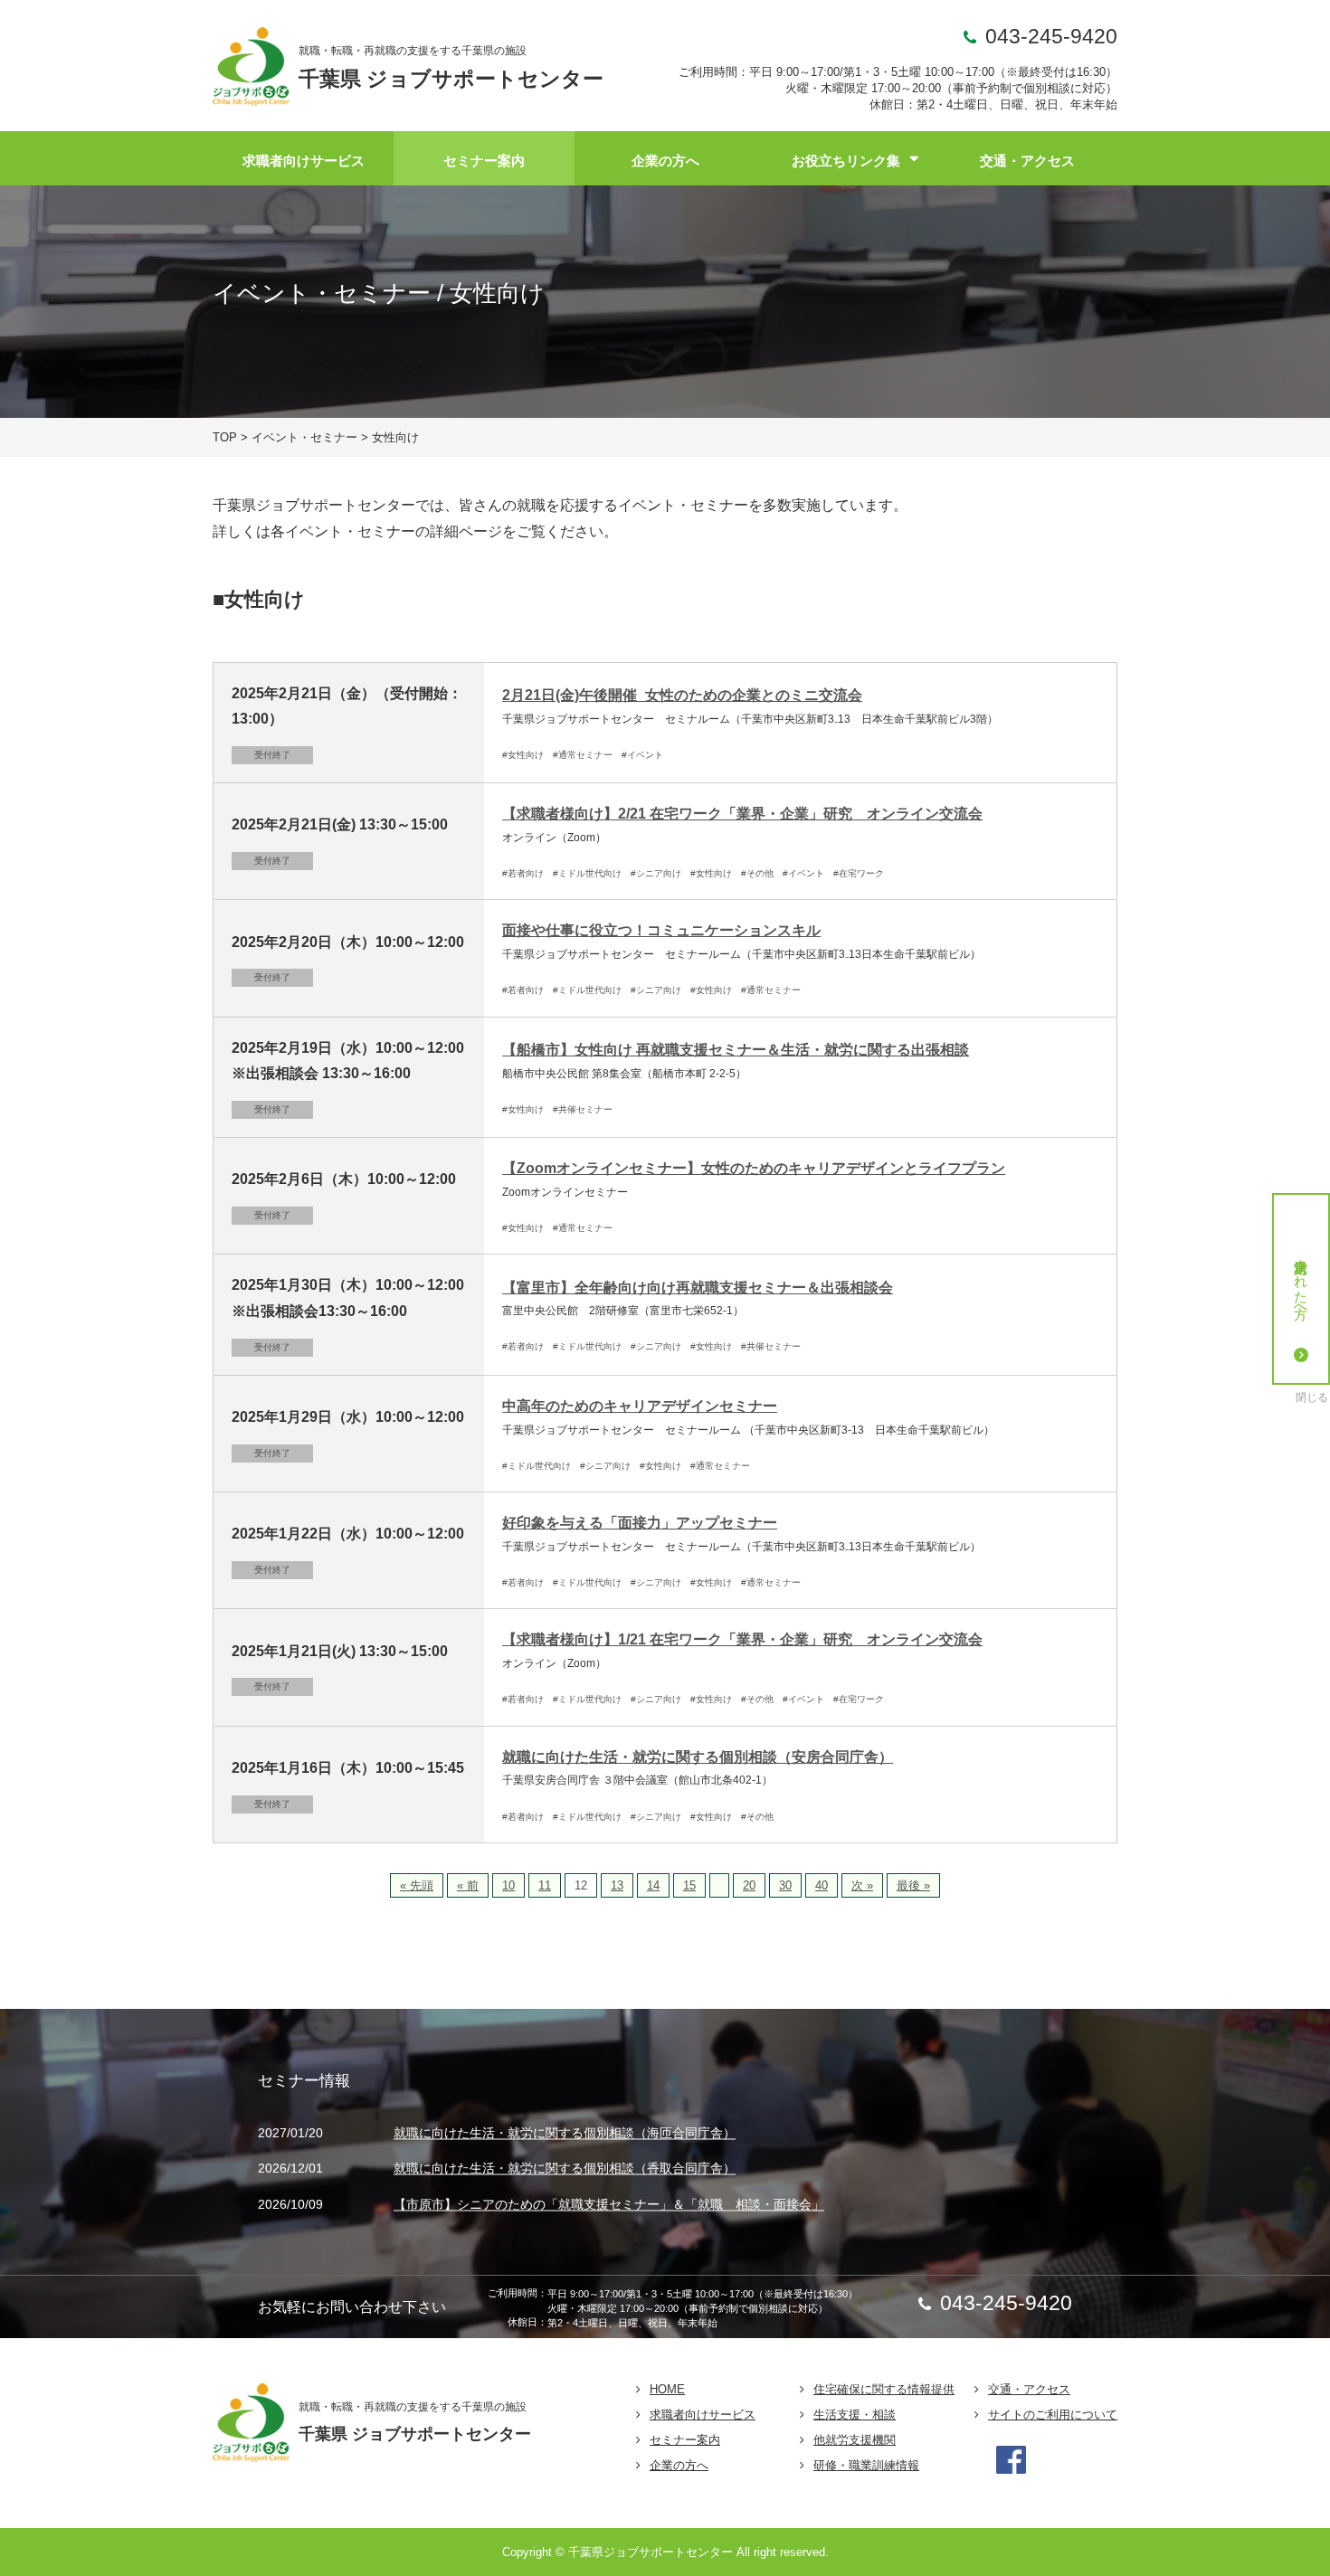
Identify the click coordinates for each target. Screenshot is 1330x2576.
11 (545, 1885)
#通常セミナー (583, 755)
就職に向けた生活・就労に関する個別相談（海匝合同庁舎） (565, 2133)
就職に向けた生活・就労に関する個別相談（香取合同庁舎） (565, 2169)
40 (822, 1885)
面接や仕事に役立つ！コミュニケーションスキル (661, 930)
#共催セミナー (583, 1109)
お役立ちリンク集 (846, 161)
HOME (667, 2389)
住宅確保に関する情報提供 (884, 2389)
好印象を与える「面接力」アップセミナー (640, 1523)
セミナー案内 (484, 161)
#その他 (757, 873)
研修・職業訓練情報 (866, 2465)
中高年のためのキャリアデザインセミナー (640, 1406)
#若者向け (523, 873)
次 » (862, 1885)
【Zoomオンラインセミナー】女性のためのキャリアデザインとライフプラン (754, 1168)
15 (689, 1885)
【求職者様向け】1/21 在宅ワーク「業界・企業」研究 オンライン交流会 (742, 1639)
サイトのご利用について (1053, 2415)
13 (617, 1885)
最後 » (913, 1885)
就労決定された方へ (1301, 1281)
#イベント (642, 755)
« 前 (468, 1885)
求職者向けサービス (304, 161)
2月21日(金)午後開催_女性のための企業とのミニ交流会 (682, 695)
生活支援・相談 (855, 2415)
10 (508, 1885)
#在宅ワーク (859, 873)
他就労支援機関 (855, 2440)
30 (785, 1885)
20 (749, 1885)
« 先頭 (417, 1885)
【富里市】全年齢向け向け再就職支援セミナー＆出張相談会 (698, 1288)
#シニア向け (656, 873)
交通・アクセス (1027, 161)
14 (653, 1885)
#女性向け (523, 755)
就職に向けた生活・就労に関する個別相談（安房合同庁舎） (698, 1757)
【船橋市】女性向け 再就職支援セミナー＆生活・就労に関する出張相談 (736, 1050)
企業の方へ (665, 161)
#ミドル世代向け (587, 873)
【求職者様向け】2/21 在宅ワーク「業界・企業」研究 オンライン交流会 (742, 814)
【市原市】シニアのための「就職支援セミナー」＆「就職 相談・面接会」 (609, 2205)
